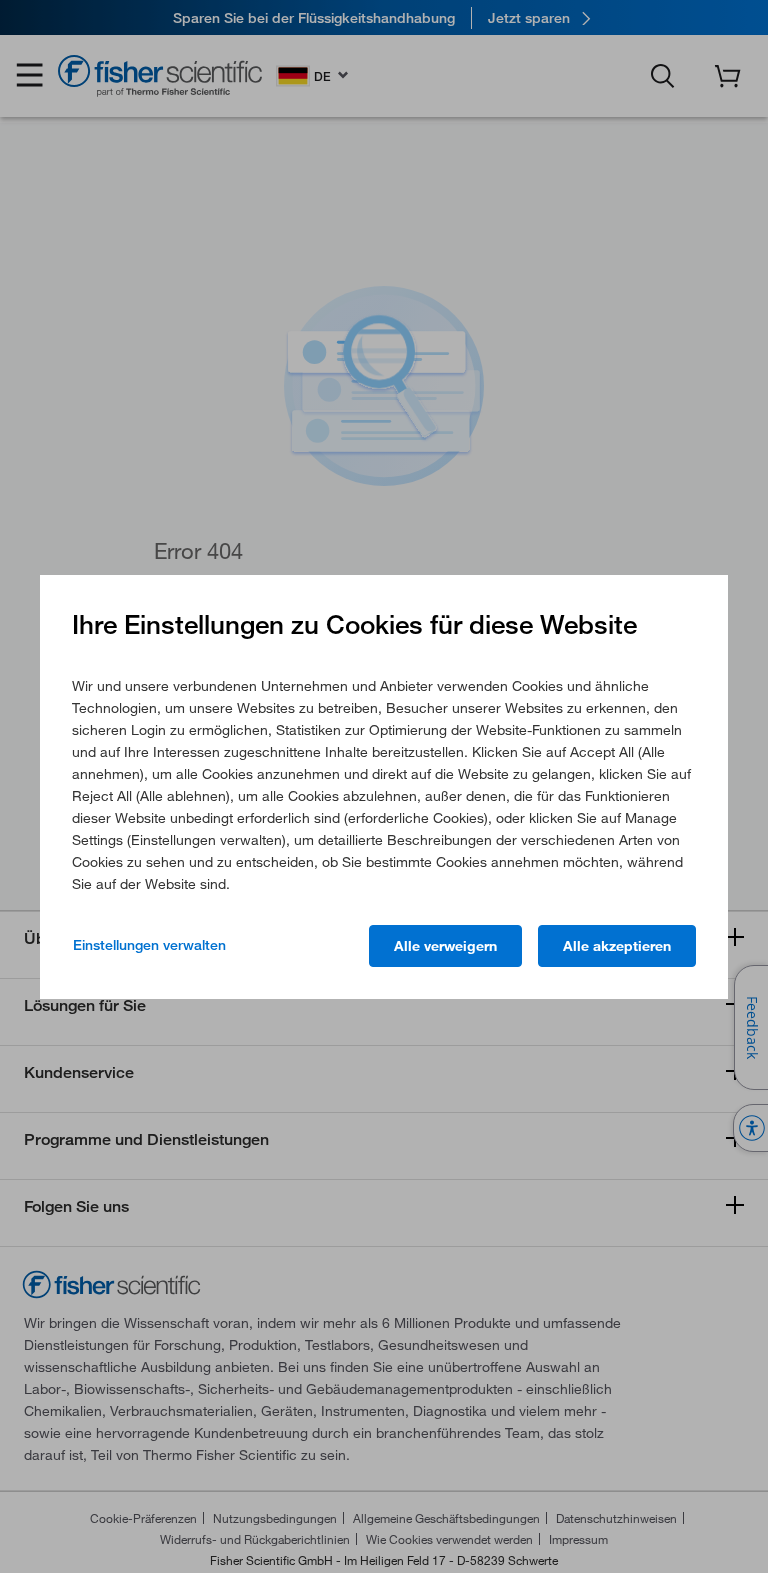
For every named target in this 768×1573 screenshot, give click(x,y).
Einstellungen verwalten (149, 945)
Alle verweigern (445, 946)
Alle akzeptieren (617, 946)
